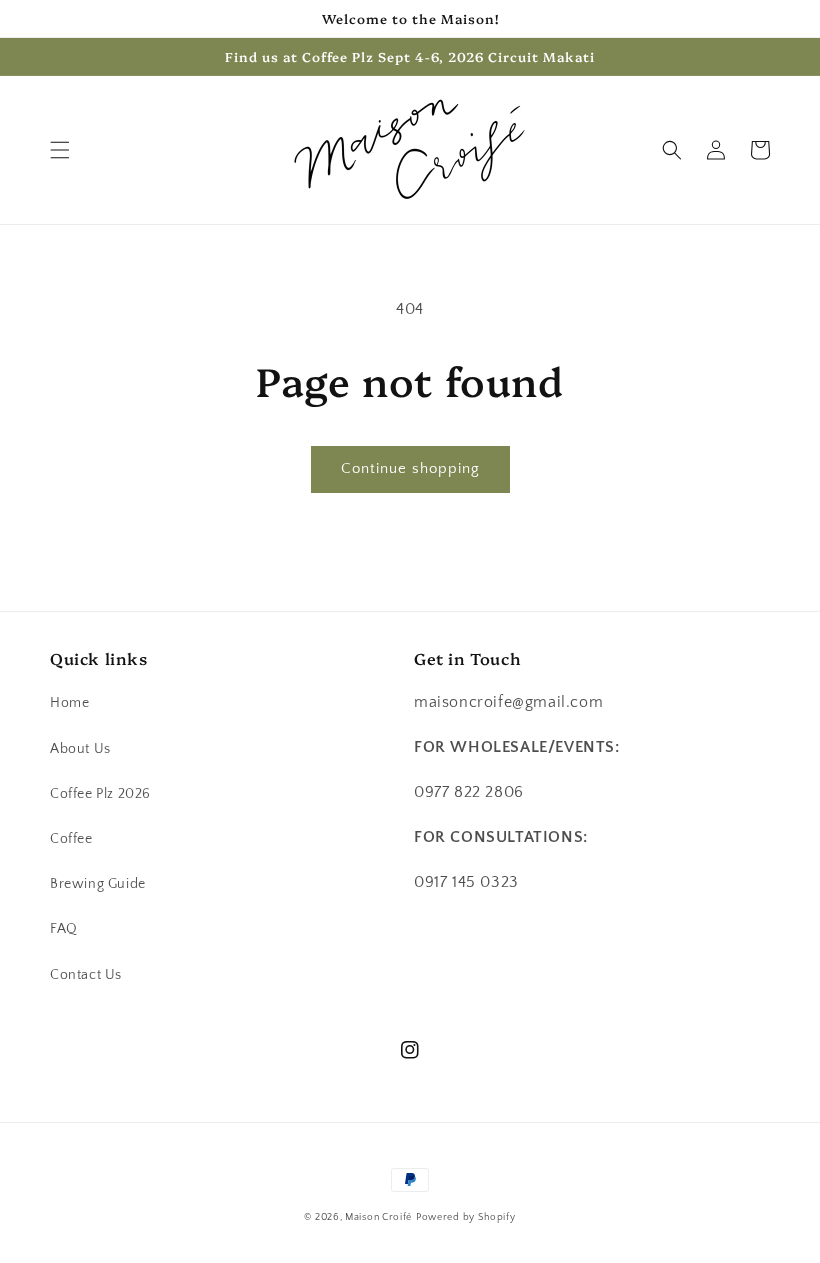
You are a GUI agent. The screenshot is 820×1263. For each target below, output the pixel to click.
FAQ (64, 929)
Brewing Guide (98, 884)
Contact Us (86, 975)
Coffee (71, 839)
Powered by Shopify (466, 1217)
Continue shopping (410, 468)
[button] (60, 150)
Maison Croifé (378, 1217)
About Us (80, 749)
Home (69, 703)
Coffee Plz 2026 (100, 794)
